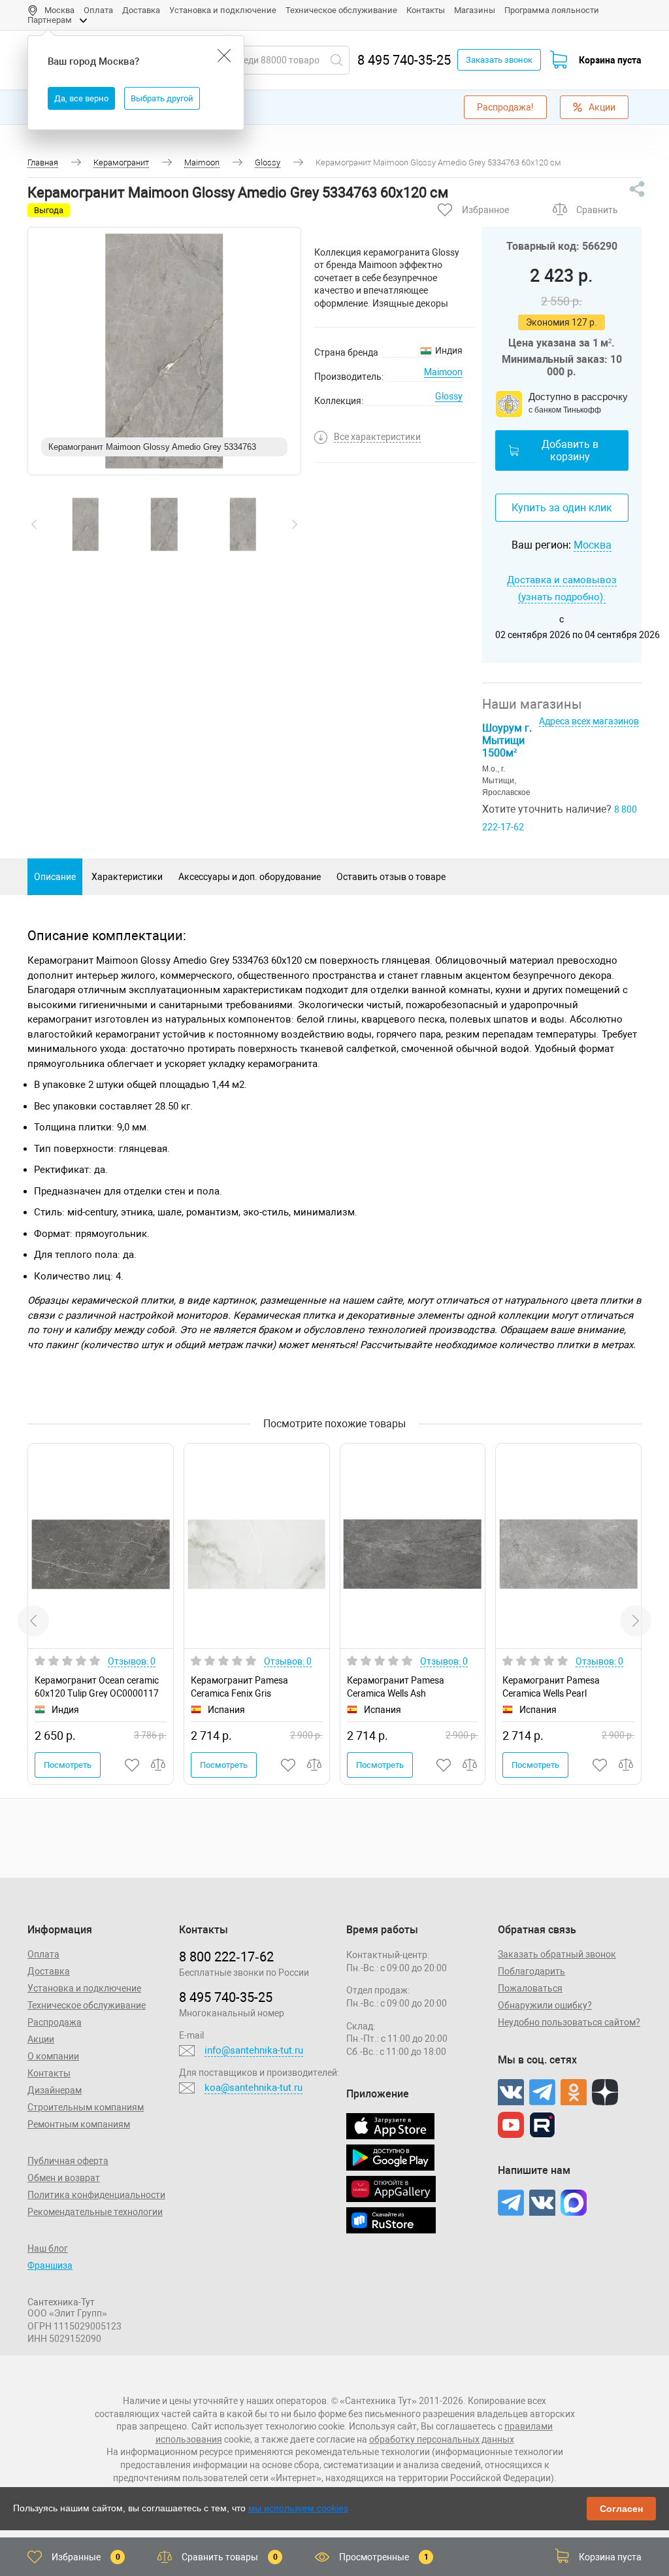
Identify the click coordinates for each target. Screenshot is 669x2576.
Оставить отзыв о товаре (391, 877)
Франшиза (50, 2265)
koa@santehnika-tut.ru (253, 2088)
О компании (53, 2056)
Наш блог (48, 2248)
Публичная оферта (68, 2161)
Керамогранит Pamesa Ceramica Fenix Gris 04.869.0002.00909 (239, 1686)
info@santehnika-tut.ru (254, 2050)
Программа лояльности (552, 10)
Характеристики (127, 877)
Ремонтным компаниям (79, 2124)
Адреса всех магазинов (589, 721)
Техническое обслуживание (341, 10)
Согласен (621, 2509)
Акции (602, 107)
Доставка (141, 10)
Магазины (475, 10)
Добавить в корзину (570, 450)
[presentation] (34, 524)
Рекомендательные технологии (95, 2212)
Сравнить (597, 210)
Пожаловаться (530, 1988)
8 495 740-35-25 (404, 60)
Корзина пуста (610, 60)
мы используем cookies (298, 2508)
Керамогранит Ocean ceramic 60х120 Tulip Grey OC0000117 (97, 1686)
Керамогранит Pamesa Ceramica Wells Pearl (551, 1686)
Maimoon (443, 372)
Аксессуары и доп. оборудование (250, 877)
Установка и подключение (223, 10)
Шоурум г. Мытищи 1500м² (507, 740)
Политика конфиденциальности (96, 2195)
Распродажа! (505, 107)
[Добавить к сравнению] (159, 1765)
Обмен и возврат (64, 2178)
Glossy (449, 396)
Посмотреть (68, 1765)
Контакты (426, 10)
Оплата (98, 10)
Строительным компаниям (86, 2107)
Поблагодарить (531, 1971)
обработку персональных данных (442, 2439)
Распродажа (55, 2022)
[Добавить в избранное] (133, 1765)
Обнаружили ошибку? (545, 2005)
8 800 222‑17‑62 (226, 1957)
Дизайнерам (55, 2090)
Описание (55, 877)
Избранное (485, 210)
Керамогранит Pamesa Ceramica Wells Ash (396, 1686)
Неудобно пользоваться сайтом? (569, 2022)
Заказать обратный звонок (557, 1954)
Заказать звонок (499, 60)
